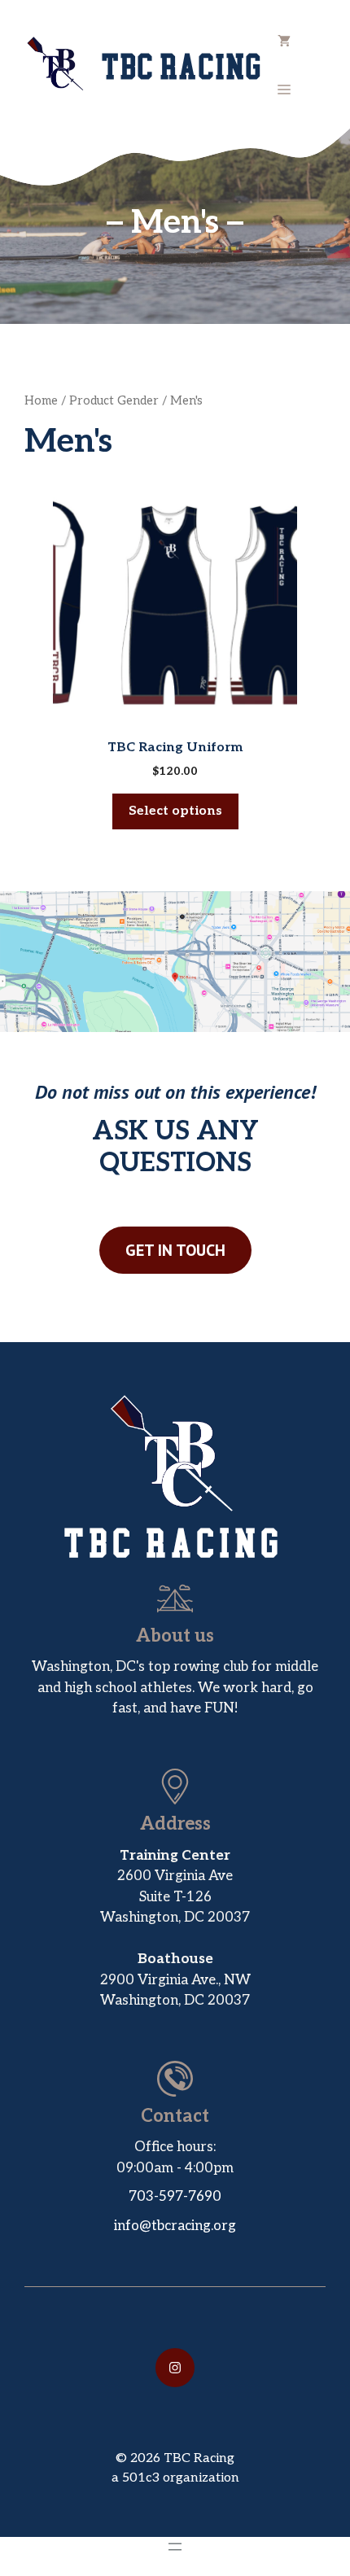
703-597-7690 (175, 2197)
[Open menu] (175, 2547)
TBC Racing (183, 65)
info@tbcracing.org (175, 2226)
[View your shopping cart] (284, 41)
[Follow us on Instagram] (175, 2368)
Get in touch (175, 1250)
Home (41, 401)
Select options (175, 811)
